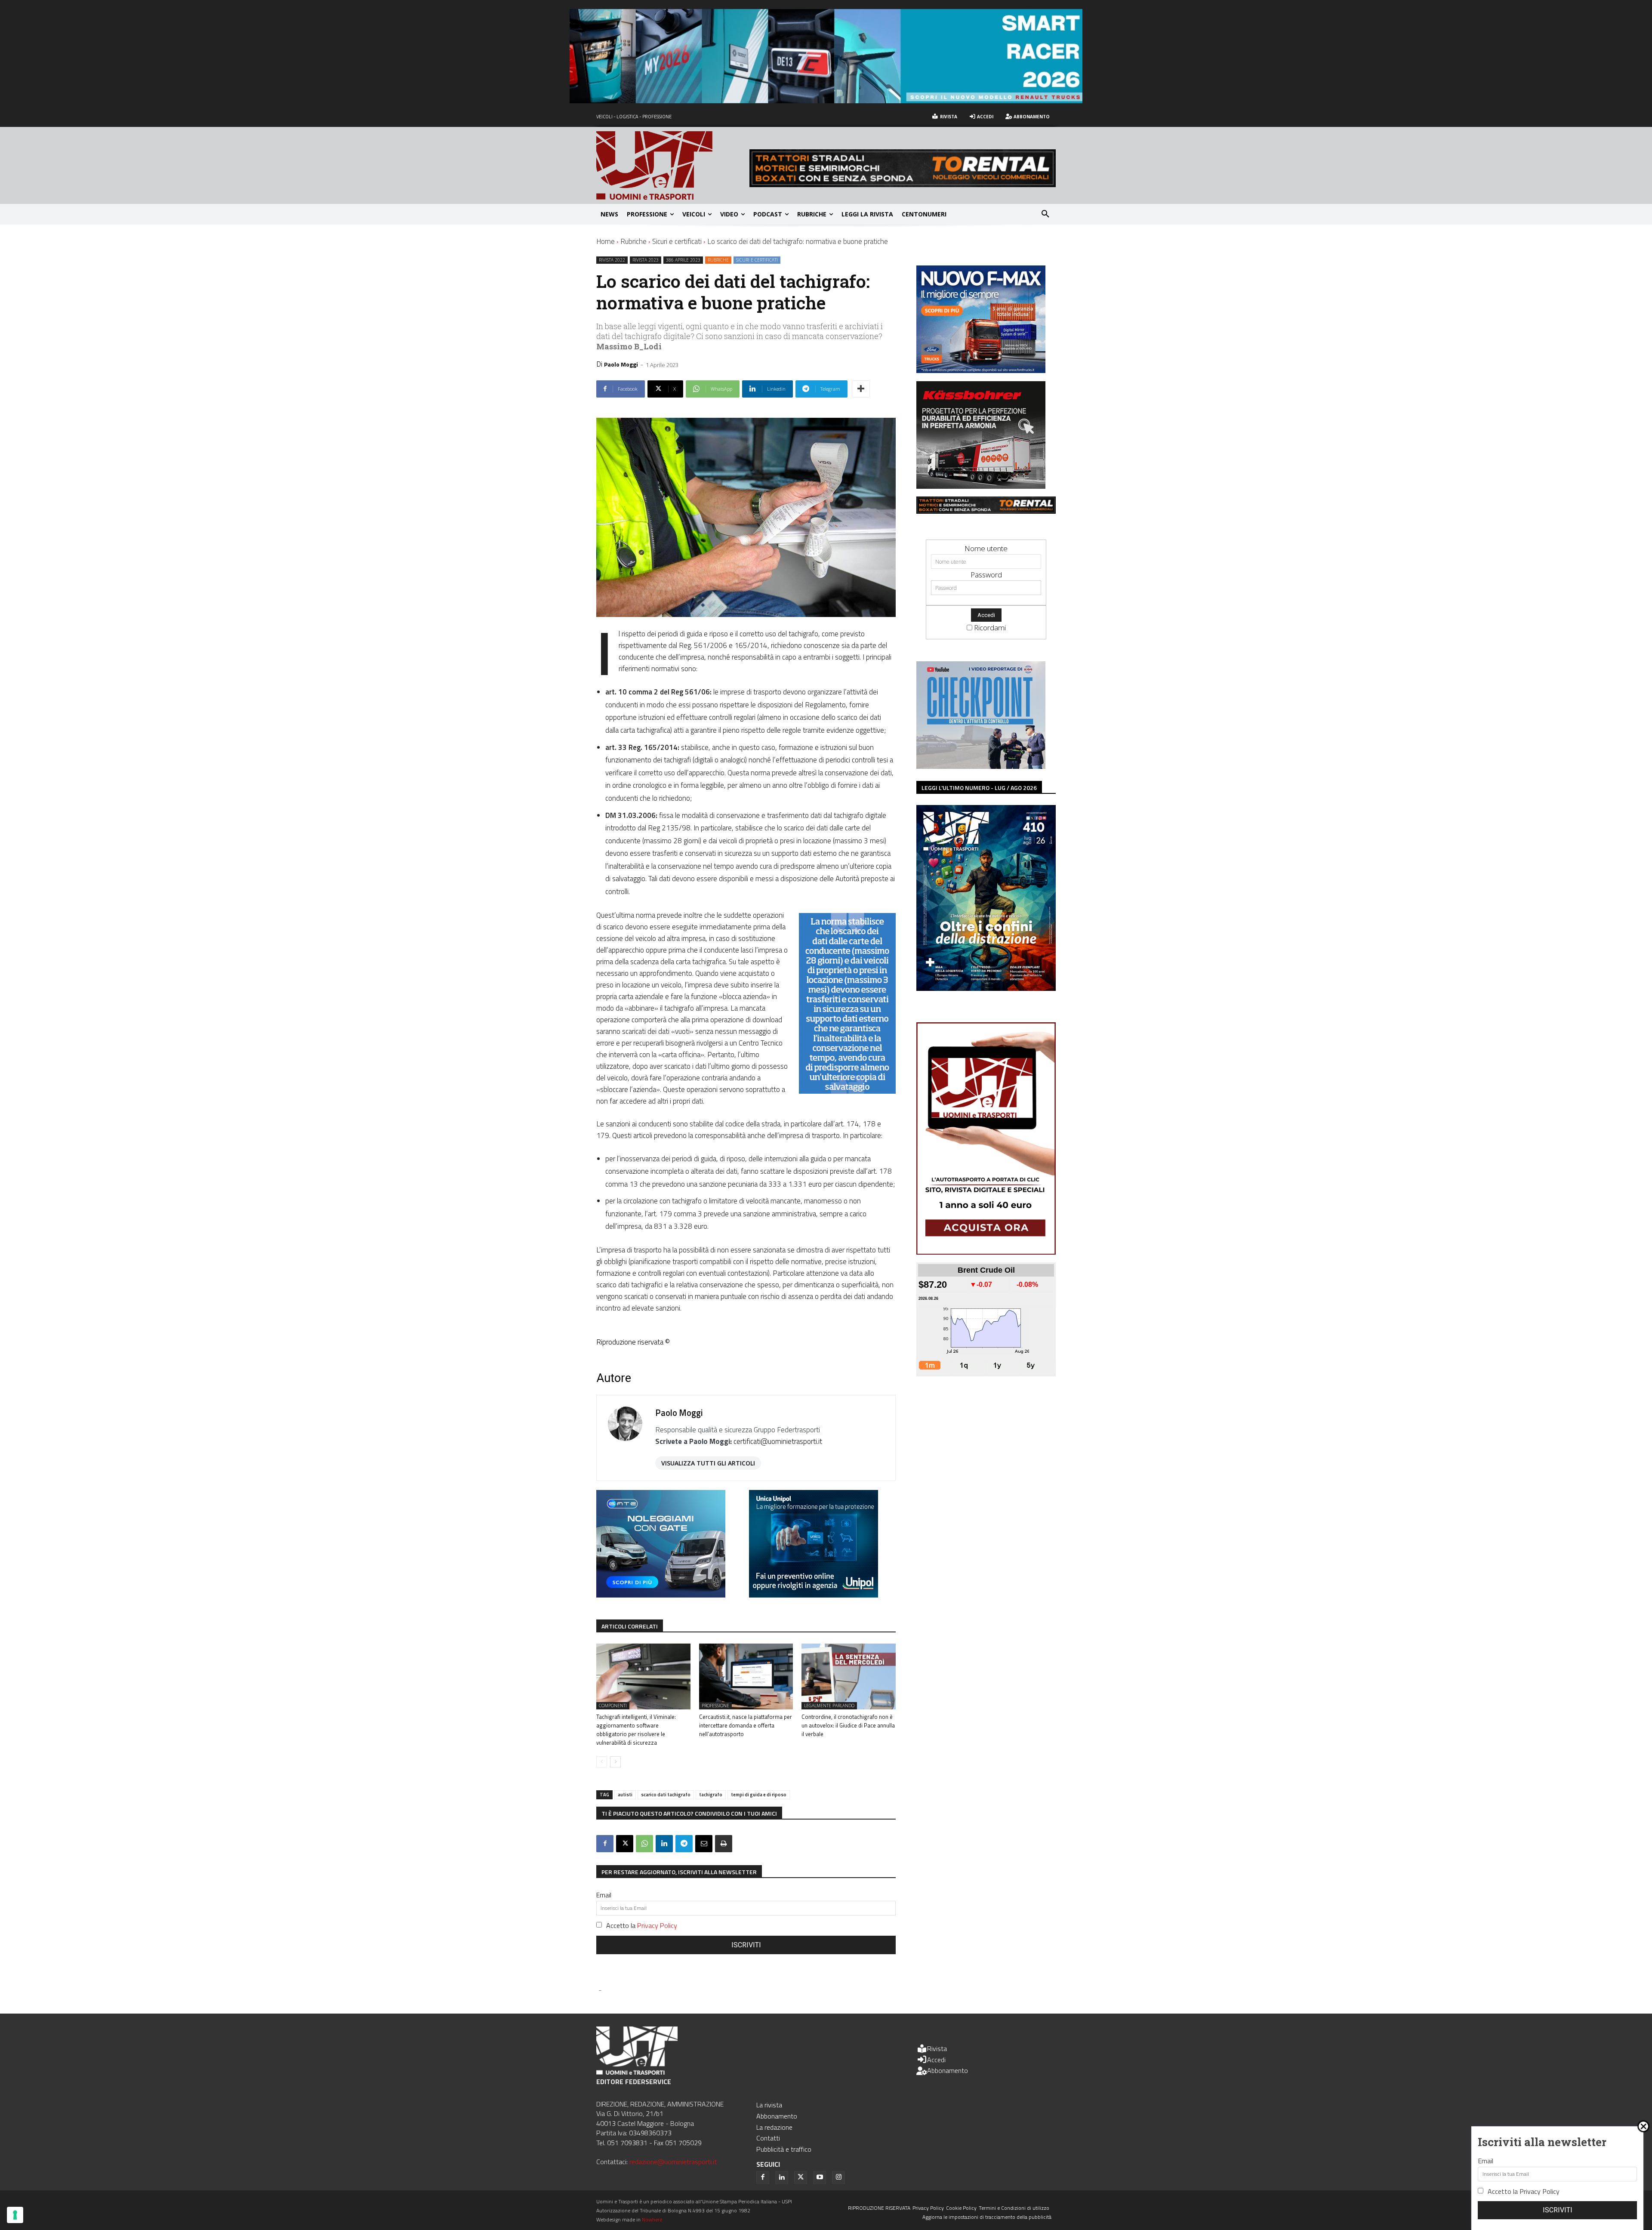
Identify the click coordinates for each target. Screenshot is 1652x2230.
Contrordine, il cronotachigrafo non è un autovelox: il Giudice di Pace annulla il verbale (848, 1725)
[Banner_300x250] (661, 1595)
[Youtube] (820, 2178)
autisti (625, 1795)
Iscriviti (746, 1945)
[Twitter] (801, 2178)
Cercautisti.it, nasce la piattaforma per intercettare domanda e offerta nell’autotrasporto (746, 1725)
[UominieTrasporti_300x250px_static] (981, 486)
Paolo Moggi (621, 364)
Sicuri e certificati (677, 241)
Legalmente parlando (829, 1706)
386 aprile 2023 (683, 260)
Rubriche (633, 241)
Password (986, 575)
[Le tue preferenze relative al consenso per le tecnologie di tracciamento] (15, 2215)
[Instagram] (838, 2178)
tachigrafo (711, 1795)
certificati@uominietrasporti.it (778, 1441)
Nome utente (986, 548)
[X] (625, 1844)
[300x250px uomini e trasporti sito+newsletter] (981, 370)
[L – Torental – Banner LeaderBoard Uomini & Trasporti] (903, 184)
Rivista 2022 (612, 260)
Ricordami (990, 628)
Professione (715, 1706)
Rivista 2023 (646, 260)
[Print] (724, 1844)
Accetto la (642, 1925)
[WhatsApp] (644, 1844)
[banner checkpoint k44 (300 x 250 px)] (981, 766)
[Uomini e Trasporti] (673, 165)
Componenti (613, 1706)
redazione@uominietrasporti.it (673, 2162)
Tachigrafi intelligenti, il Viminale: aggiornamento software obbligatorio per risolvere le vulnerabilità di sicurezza (636, 1730)
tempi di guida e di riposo (759, 1795)
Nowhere (652, 2219)
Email (604, 1895)
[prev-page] (602, 1762)
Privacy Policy (657, 1925)
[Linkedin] (664, 1844)
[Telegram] (684, 1844)
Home (606, 241)
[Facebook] (605, 1844)
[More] (861, 389)
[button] (1045, 214)
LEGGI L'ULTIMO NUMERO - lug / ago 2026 (979, 788)
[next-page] (615, 1762)
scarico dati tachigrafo (666, 1795)
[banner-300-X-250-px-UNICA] (814, 1595)
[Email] (704, 1844)
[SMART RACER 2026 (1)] (826, 100)
